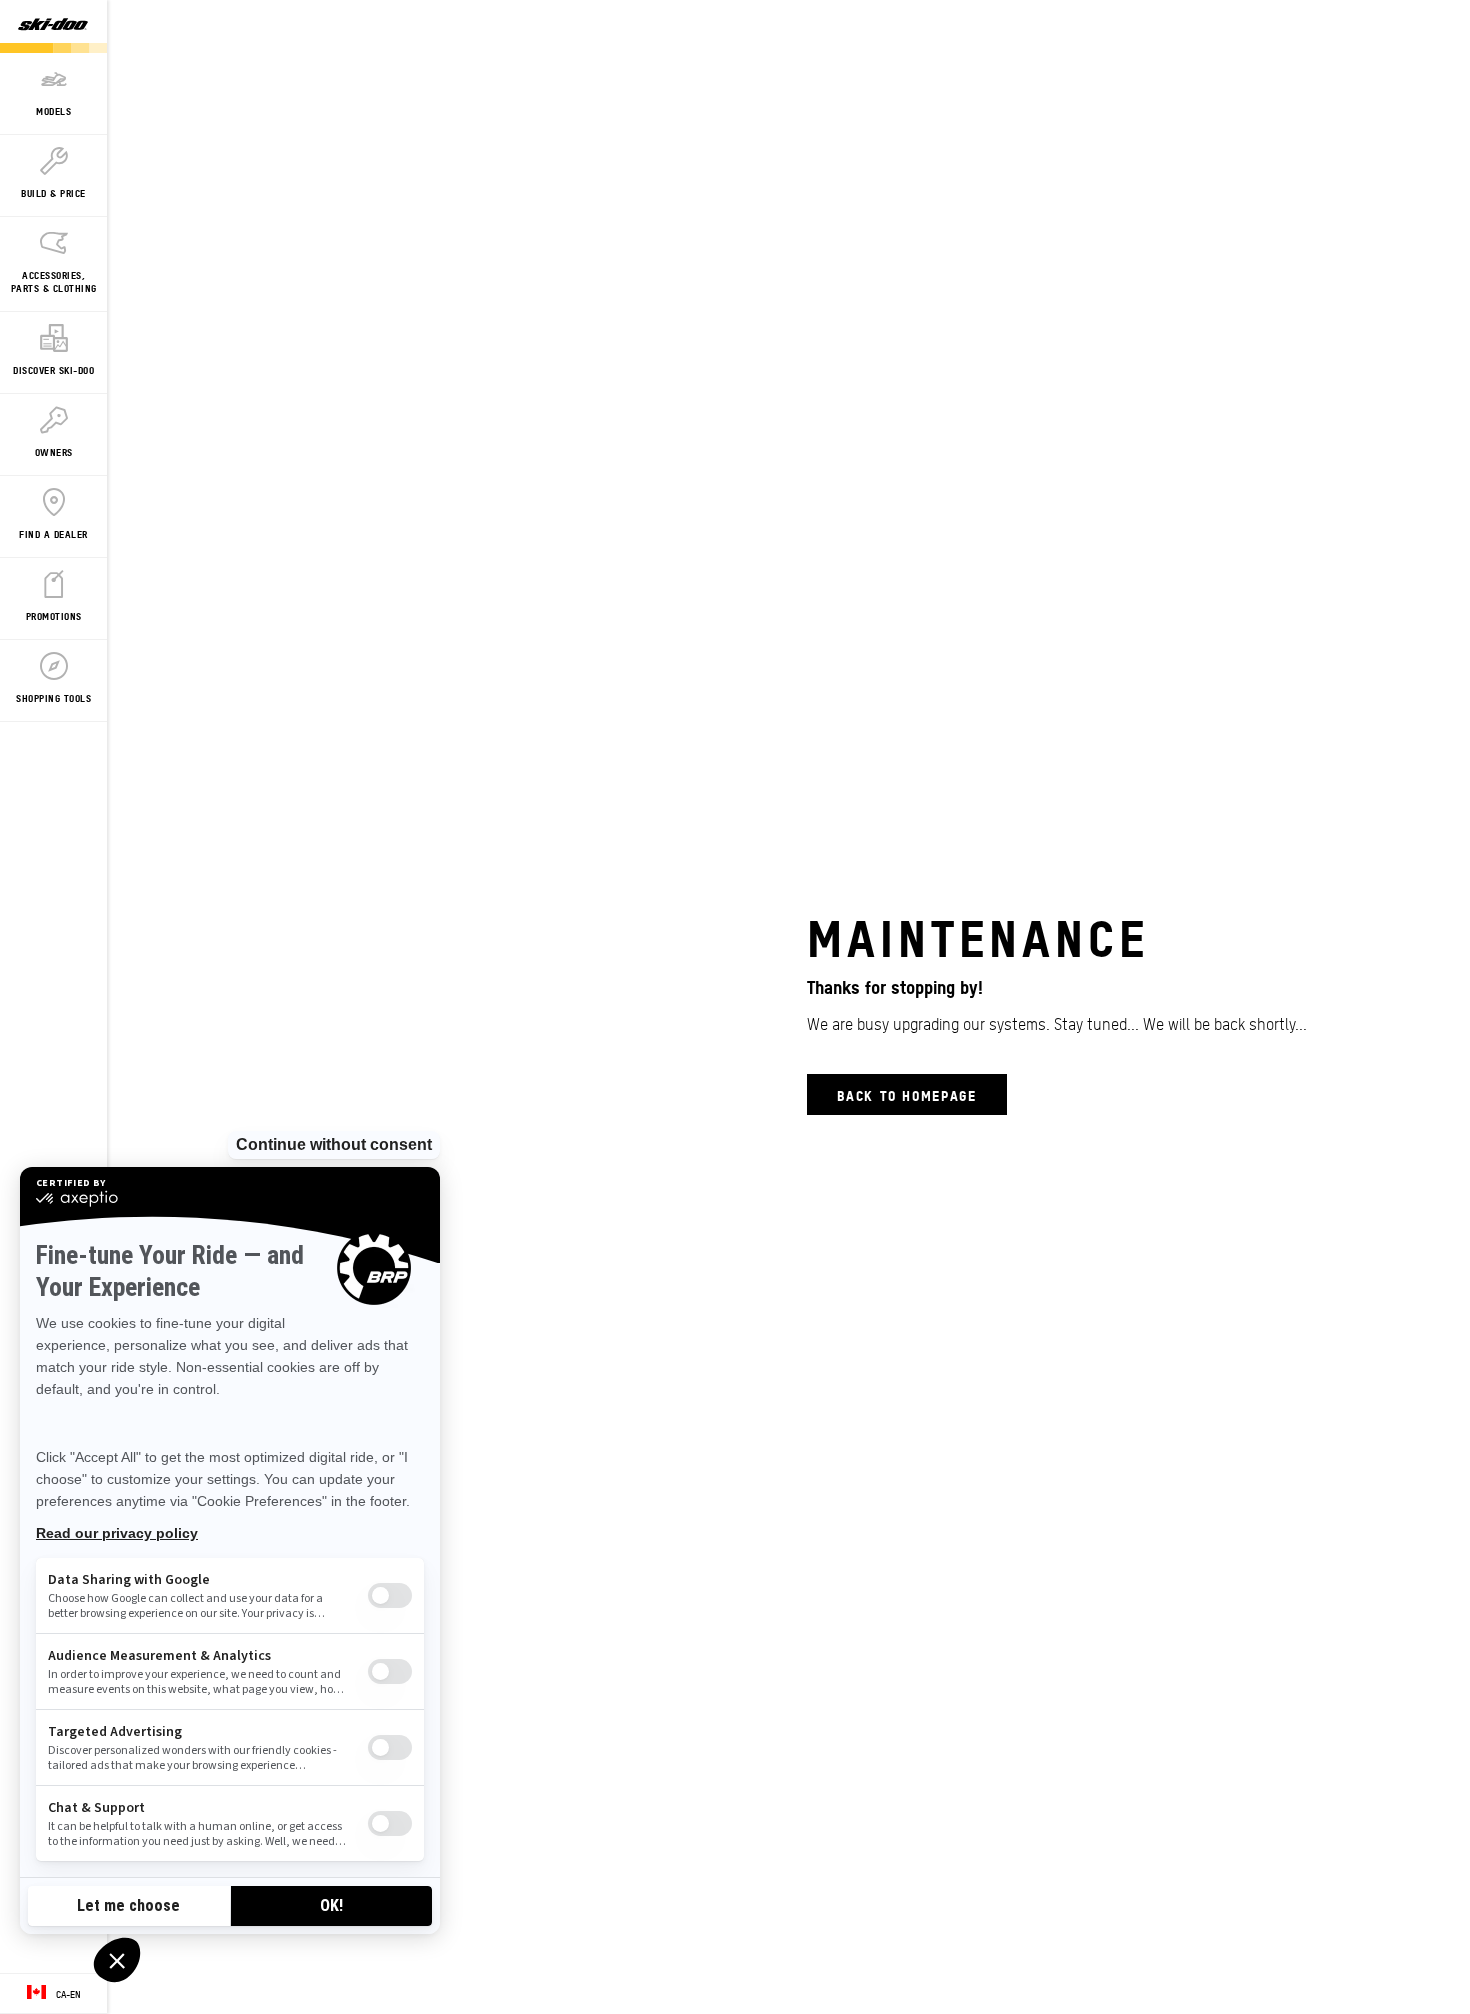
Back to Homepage (907, 1094)
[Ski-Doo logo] (53, 26)
